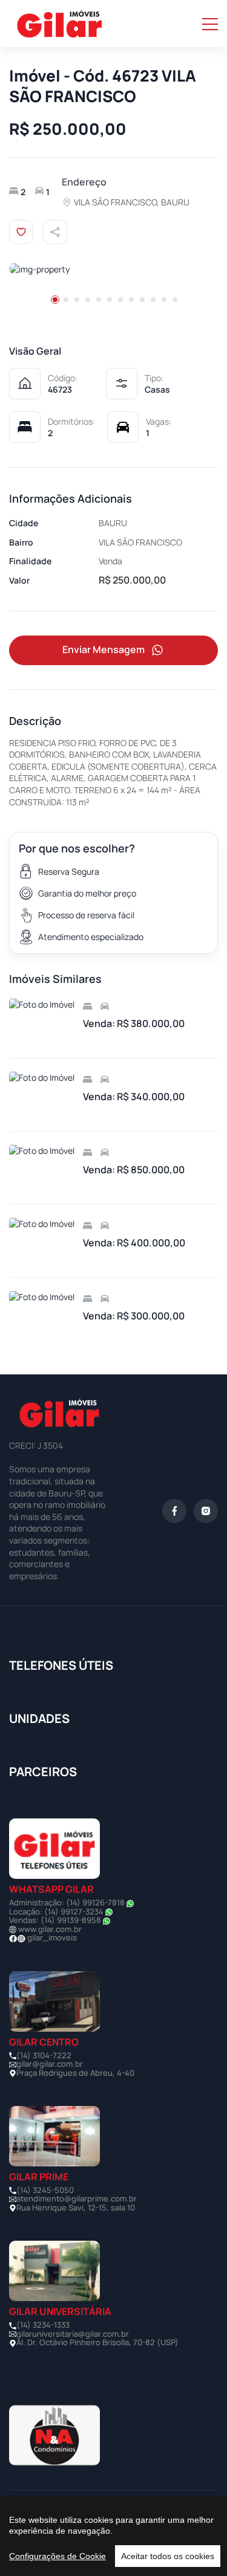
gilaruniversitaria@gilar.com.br (73, 2334)
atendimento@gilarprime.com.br (77, 2198)
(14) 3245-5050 (45, 2190)
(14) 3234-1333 (43, 2325)
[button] (55, 300)
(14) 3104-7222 (44, 2055)
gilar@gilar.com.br (50, 2064)
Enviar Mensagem (104, 649)
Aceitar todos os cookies (168, 2556)
